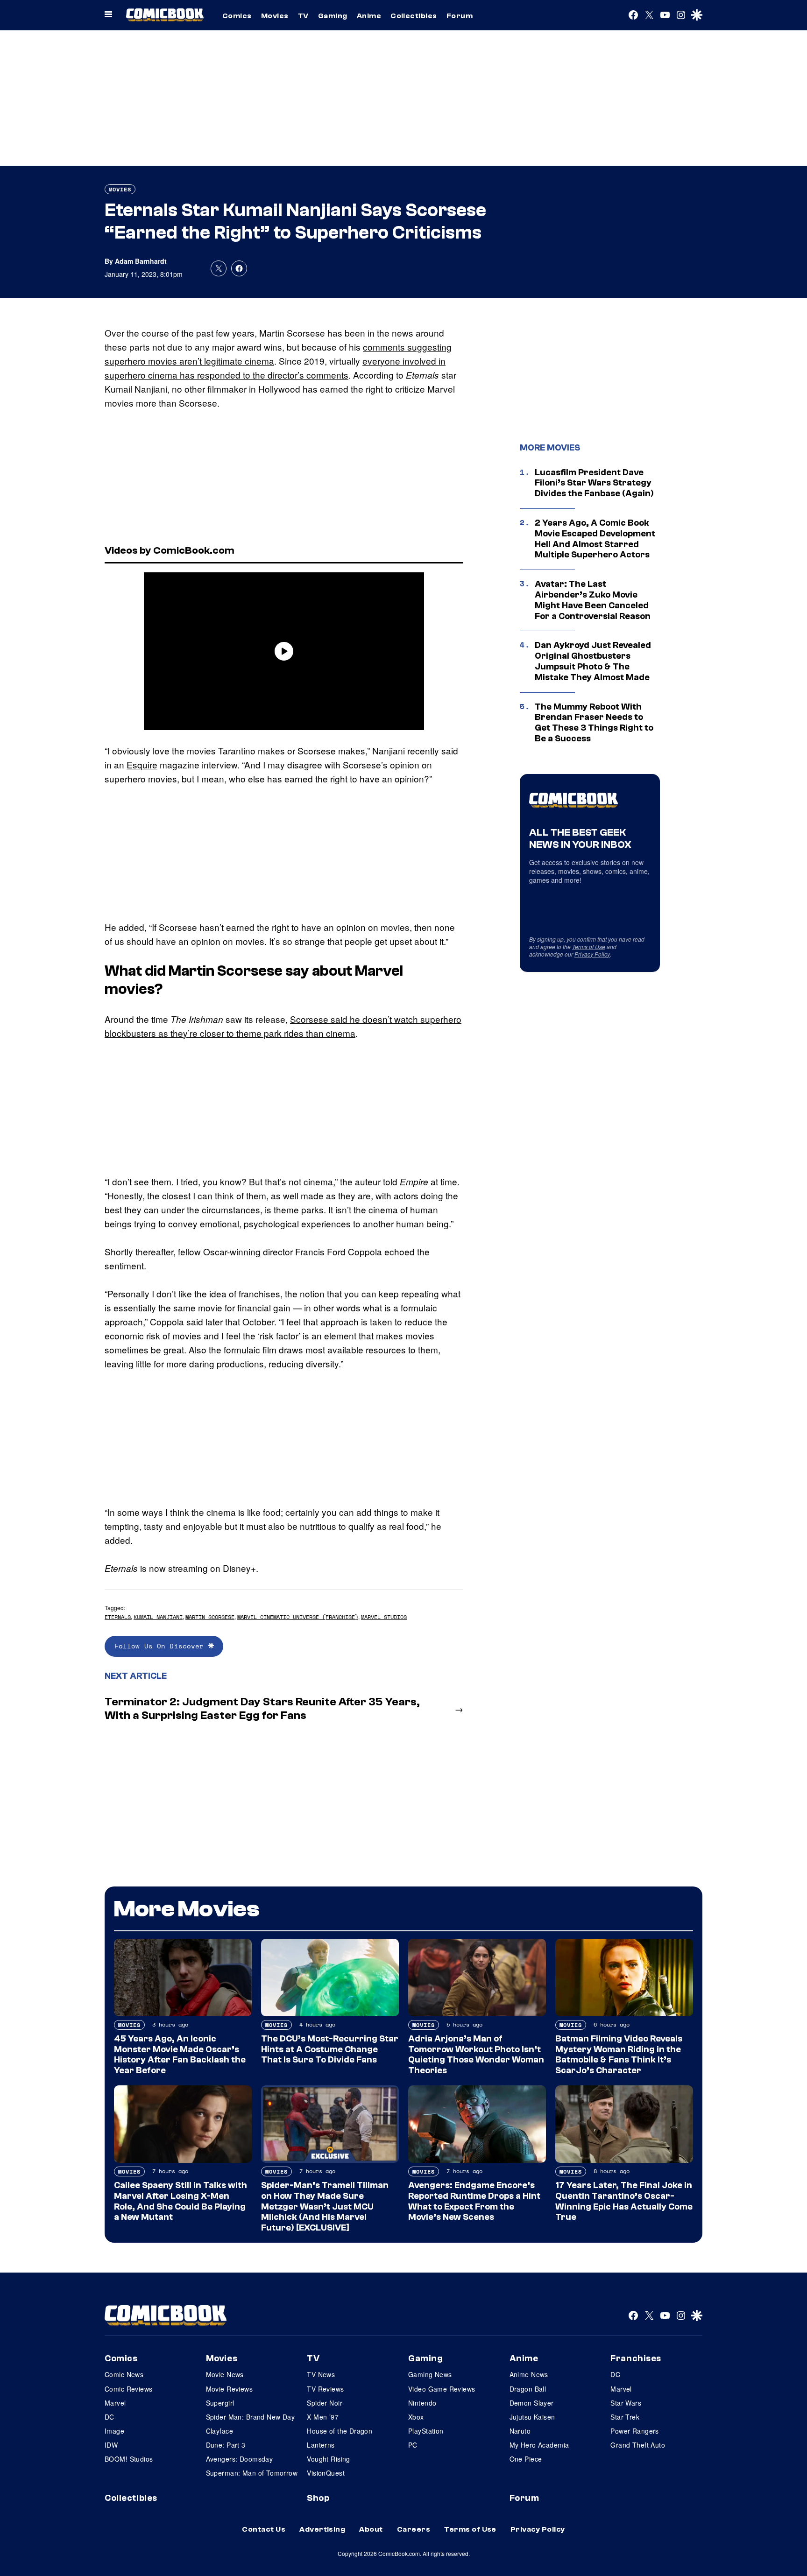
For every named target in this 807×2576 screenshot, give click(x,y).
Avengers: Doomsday (240, 2459)
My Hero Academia (539, 2445)
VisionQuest (326, 2473)
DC (110, 2417)
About (371, 2529)
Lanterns (321, 2445)
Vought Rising (328, 2459)
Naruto (520, 2431)
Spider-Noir (325, 2403)
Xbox (416, 2417)
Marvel (115, 2403)
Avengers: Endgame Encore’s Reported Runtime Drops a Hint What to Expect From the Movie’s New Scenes (474, 2201)
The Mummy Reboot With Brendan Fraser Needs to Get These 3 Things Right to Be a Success (594, 723)
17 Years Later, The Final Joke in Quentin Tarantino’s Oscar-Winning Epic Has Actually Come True (624, 2201)
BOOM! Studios (129, 2459)
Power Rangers (634, 2431)
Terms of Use (589, 947)
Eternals (118, 1617)
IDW (111, 2445)
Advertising (322, 2529)
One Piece (526, 2459)
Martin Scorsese (210, 1617)
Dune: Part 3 (226, 2445)
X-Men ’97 (323, 2417)
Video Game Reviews (442, 2389)
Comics (237, 16)
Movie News (225, 2374)
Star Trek (625, 2417)
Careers (414, 2529)
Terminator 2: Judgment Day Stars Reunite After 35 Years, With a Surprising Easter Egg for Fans (262, 1709)
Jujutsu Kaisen (532, 2417)
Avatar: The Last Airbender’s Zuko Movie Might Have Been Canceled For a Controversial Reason (593, 600)
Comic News (124, 2374)
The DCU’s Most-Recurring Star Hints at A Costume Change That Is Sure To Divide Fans (330, 2049)
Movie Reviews (229, 2389)
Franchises (636, 2358)
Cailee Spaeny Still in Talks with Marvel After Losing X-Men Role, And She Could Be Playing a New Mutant (181, 2201)
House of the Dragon (340, 2431)
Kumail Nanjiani (158, 1617)
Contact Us (264, 2529)
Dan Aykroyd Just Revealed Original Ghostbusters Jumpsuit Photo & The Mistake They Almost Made (593, 661)
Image (114, 2431)
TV (303, 16)
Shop (318, 2498)
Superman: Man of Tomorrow (252, 2473)
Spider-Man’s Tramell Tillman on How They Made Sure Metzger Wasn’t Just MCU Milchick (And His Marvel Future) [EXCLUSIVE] (325, 2206)
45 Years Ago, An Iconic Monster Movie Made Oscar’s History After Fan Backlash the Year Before (180, 2055)
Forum (460, 16)
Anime (369, 16)
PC (413, 2445)
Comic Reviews (128, 2389)
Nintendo (422, 2403)
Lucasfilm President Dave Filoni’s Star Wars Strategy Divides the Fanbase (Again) (594, 483)
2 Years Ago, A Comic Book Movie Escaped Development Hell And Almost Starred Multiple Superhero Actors (595, 539)
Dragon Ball (528, 2389)
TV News (321, 2374)
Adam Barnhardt (141, 261)
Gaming (333, 16)
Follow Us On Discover (161, 1646)
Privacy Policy (592, 954)
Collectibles (414, 16)
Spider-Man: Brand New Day (251, 2417)
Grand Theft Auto (638, 2445)
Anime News (529, 2374)
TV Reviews (325, 2389)
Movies (275, 16)
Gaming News (430, 2374)
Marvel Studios (384, 1617)
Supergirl (220, 2403)
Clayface (219, 2431)
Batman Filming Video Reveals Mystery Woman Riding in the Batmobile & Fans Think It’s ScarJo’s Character (619, 2055)
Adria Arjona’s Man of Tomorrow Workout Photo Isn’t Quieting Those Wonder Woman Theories (476, 2055)
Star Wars (626, 2403)
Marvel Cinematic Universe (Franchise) (298, 1617)
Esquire (142, 764)
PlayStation (426, 2431)
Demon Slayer (532, 2403)
